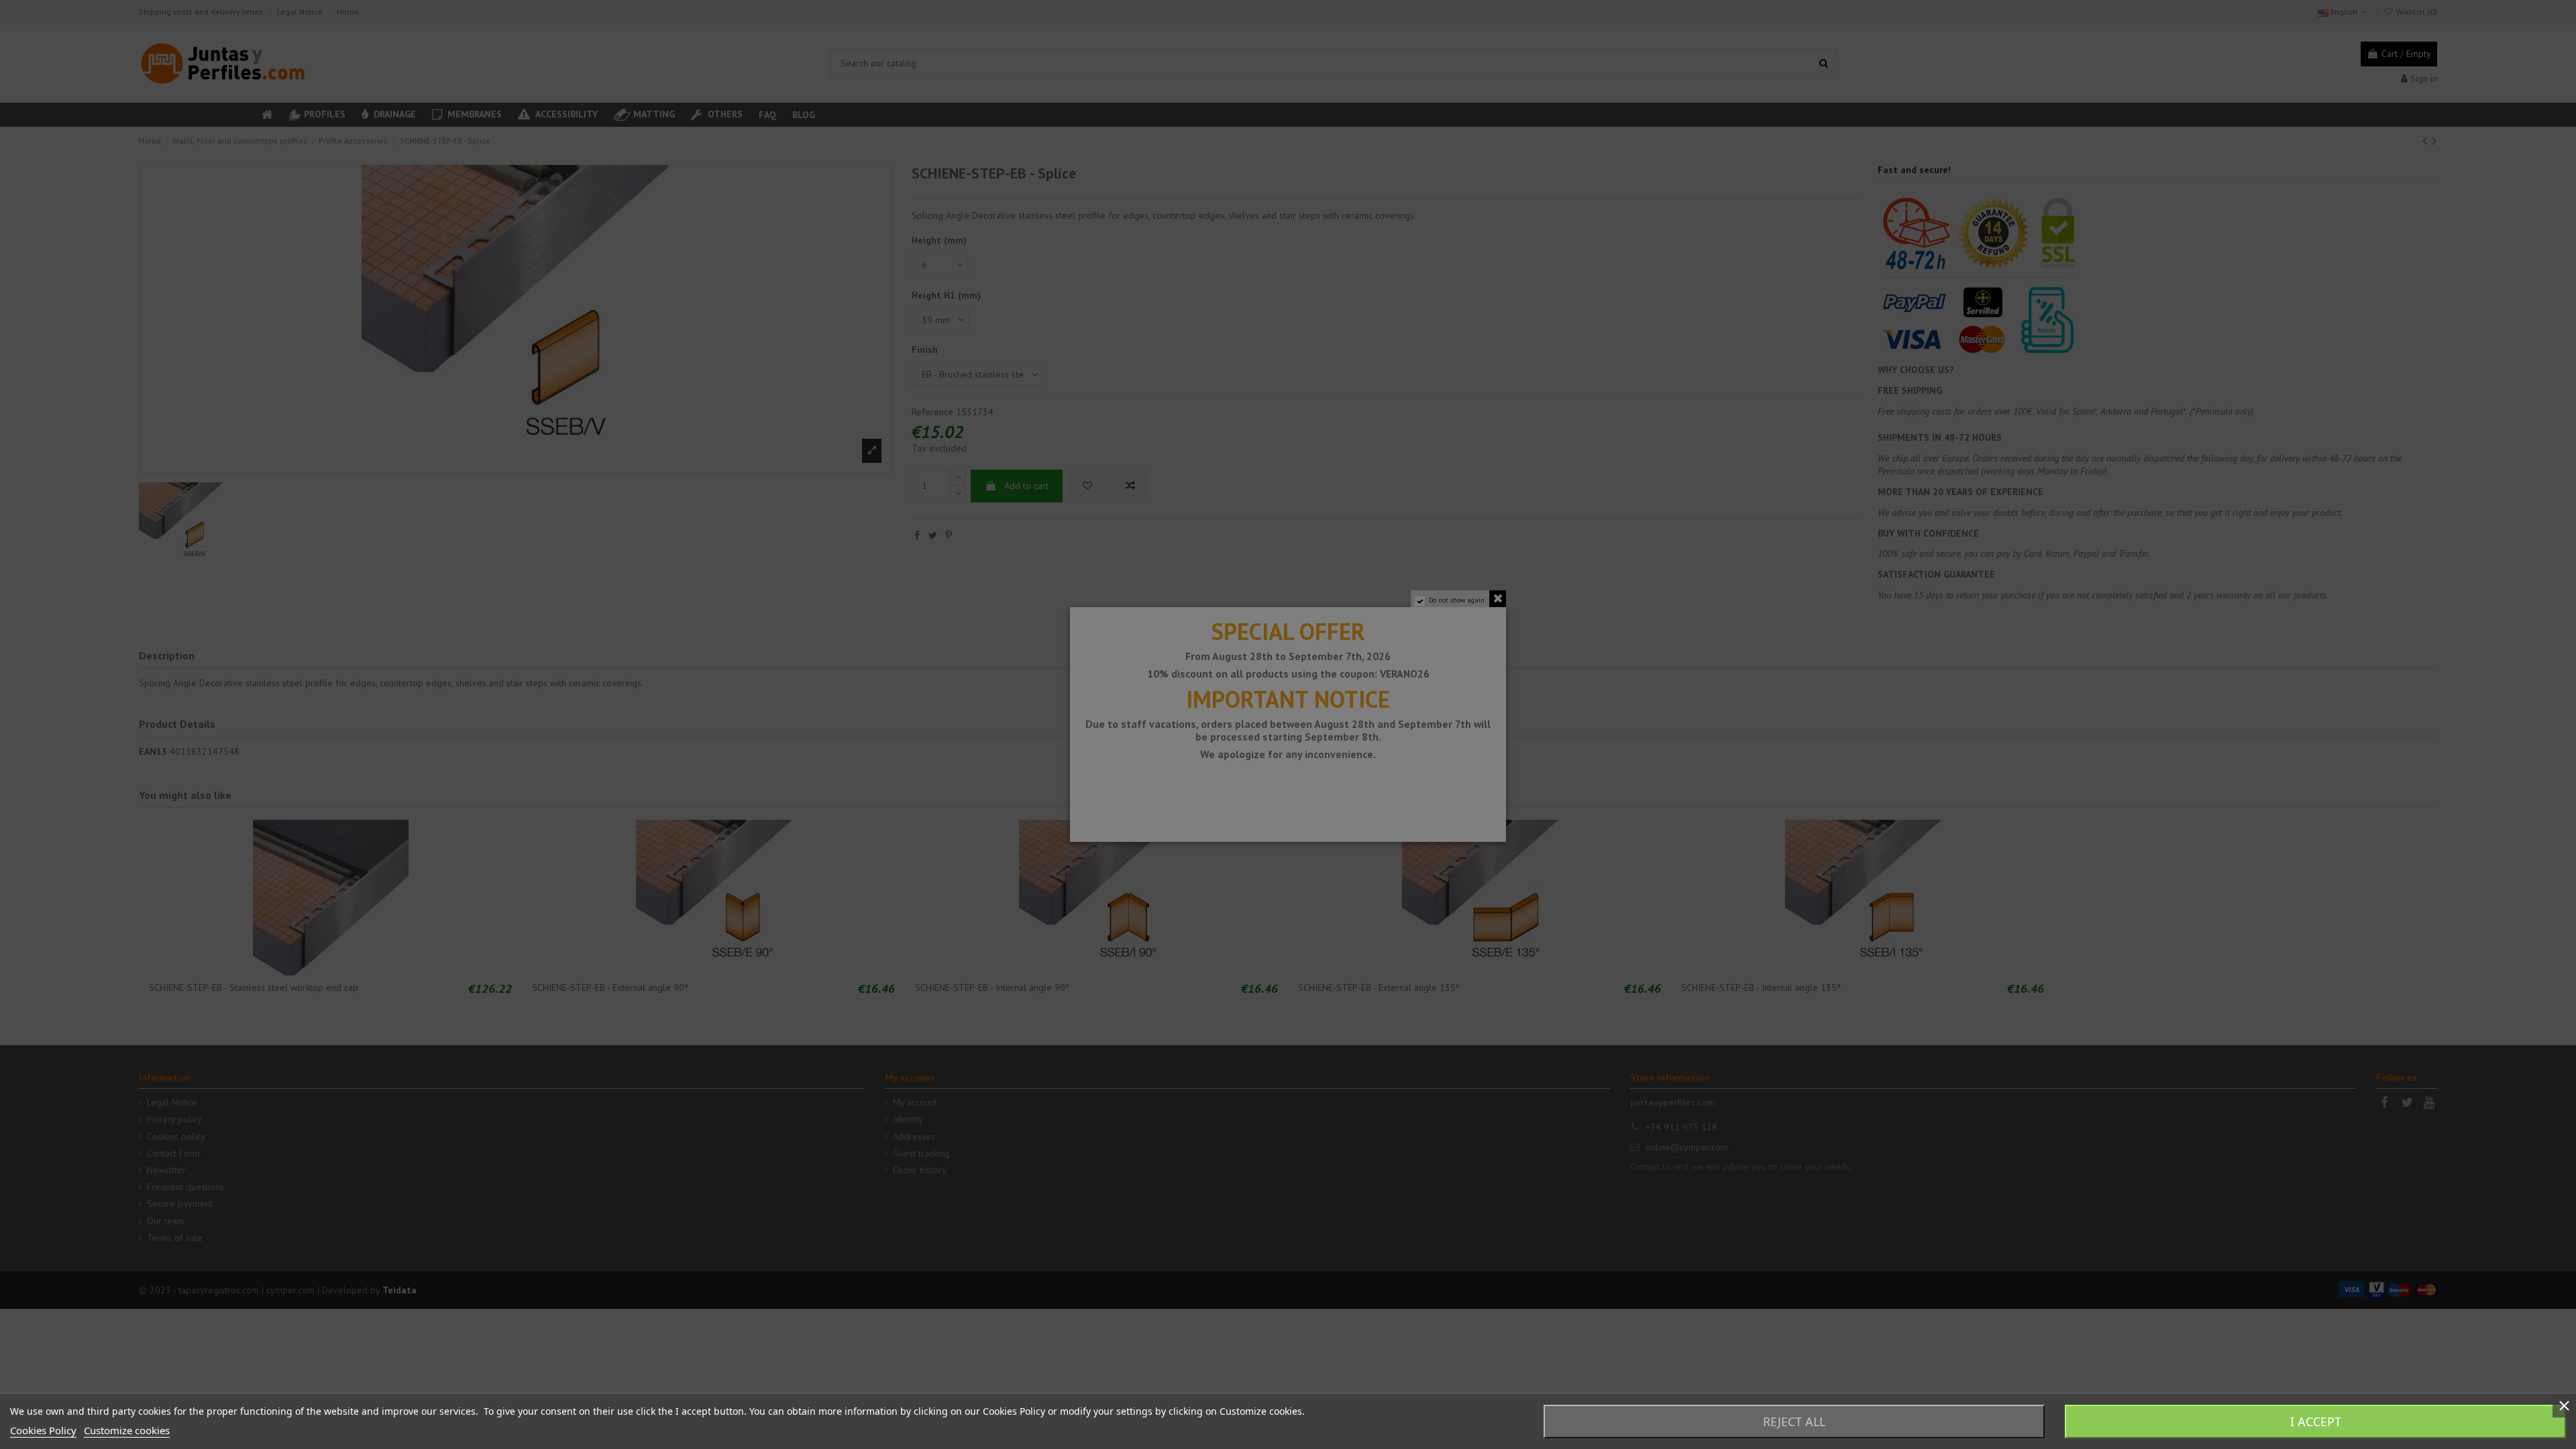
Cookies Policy (43, 1430)
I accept (2316, 1421)
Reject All (1794, 1421)
